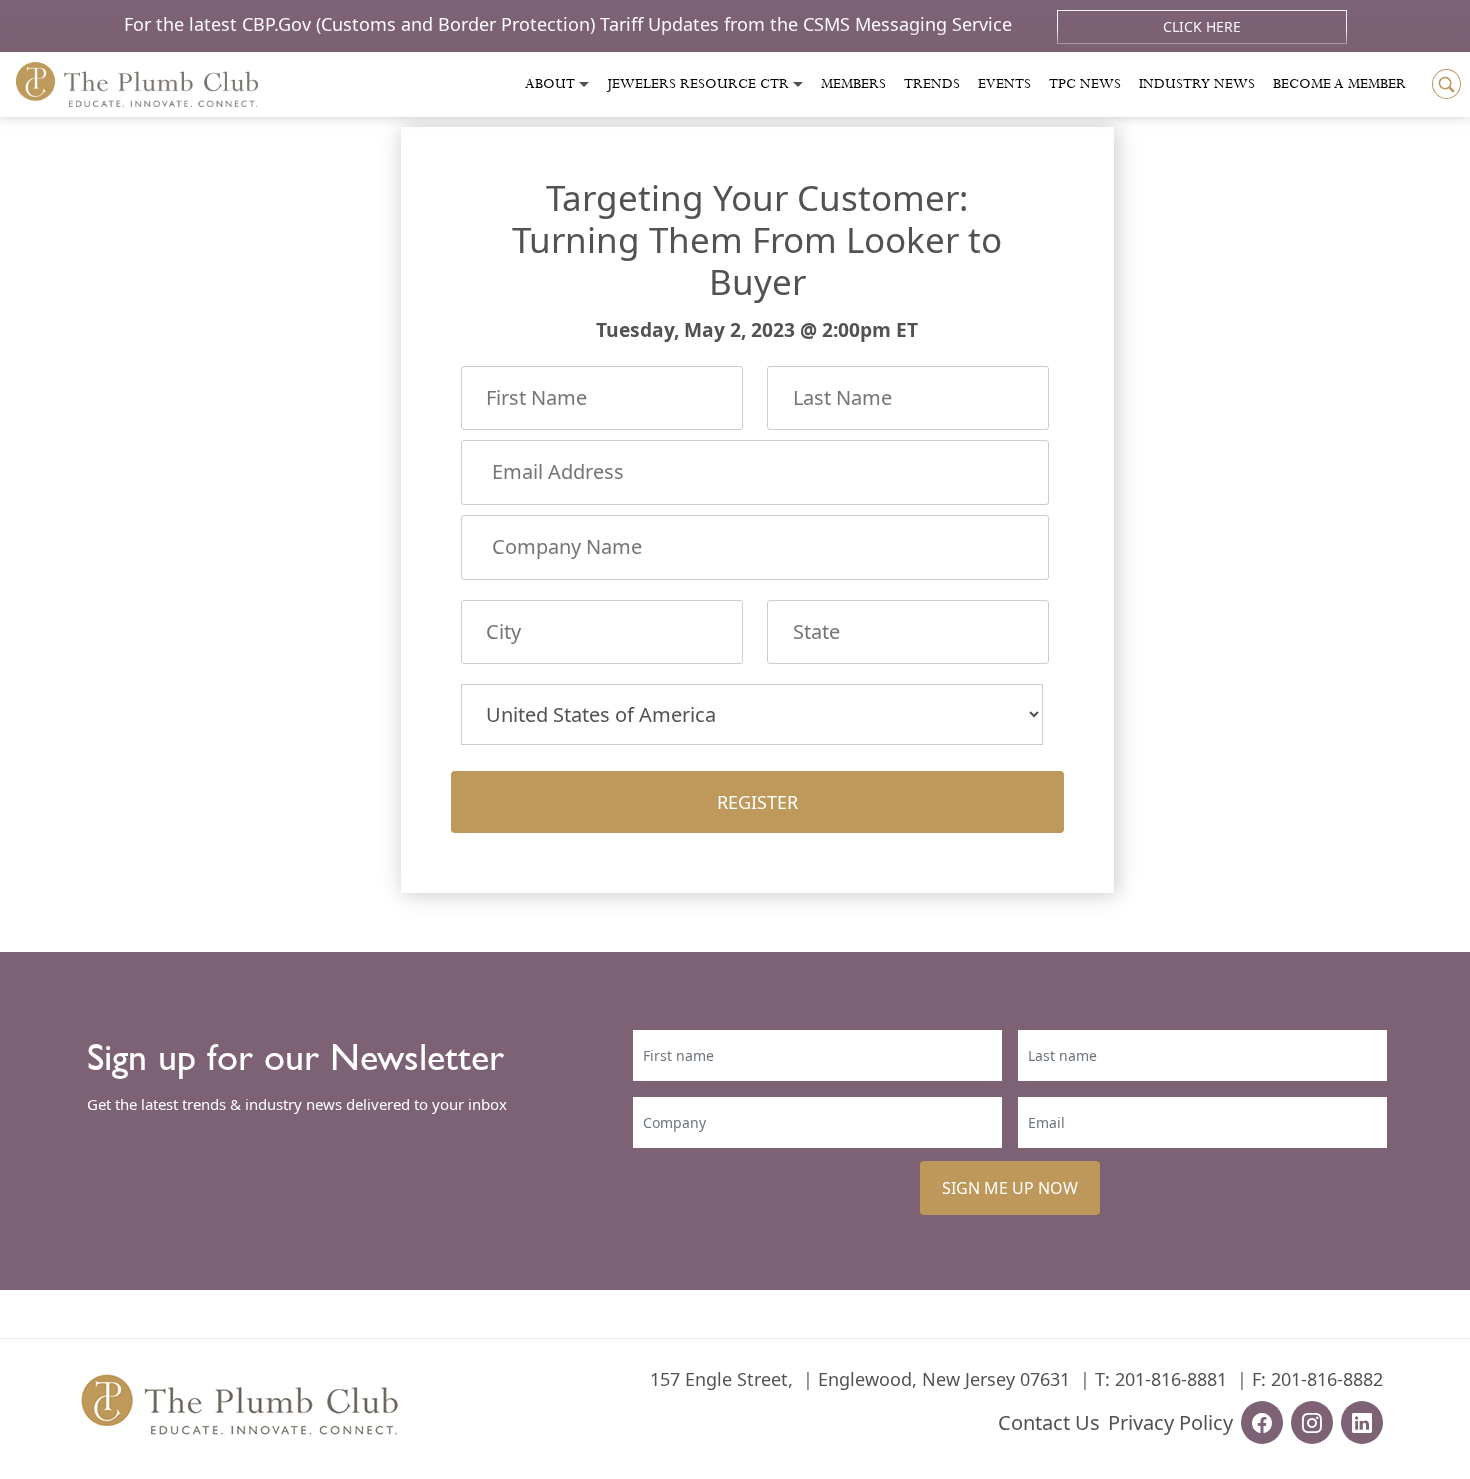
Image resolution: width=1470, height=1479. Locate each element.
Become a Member (1339, 84)
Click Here (1202, 26)
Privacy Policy (1170, 1422)
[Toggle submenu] (584, 84)
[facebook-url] (1262, 1422)
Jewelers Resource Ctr (698, 84)
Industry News (1197, 84)
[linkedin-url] (1362, 1422)
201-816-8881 (1171, 1379)
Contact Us (1049, 1422)
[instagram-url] (1312, 1422)
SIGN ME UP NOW (1010, 1188)
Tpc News (1085, 84)
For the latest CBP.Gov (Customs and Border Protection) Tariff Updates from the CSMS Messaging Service (570, 24)
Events (1004, 84)
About (550, 84)
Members (853, 84)
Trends (932, 84)
